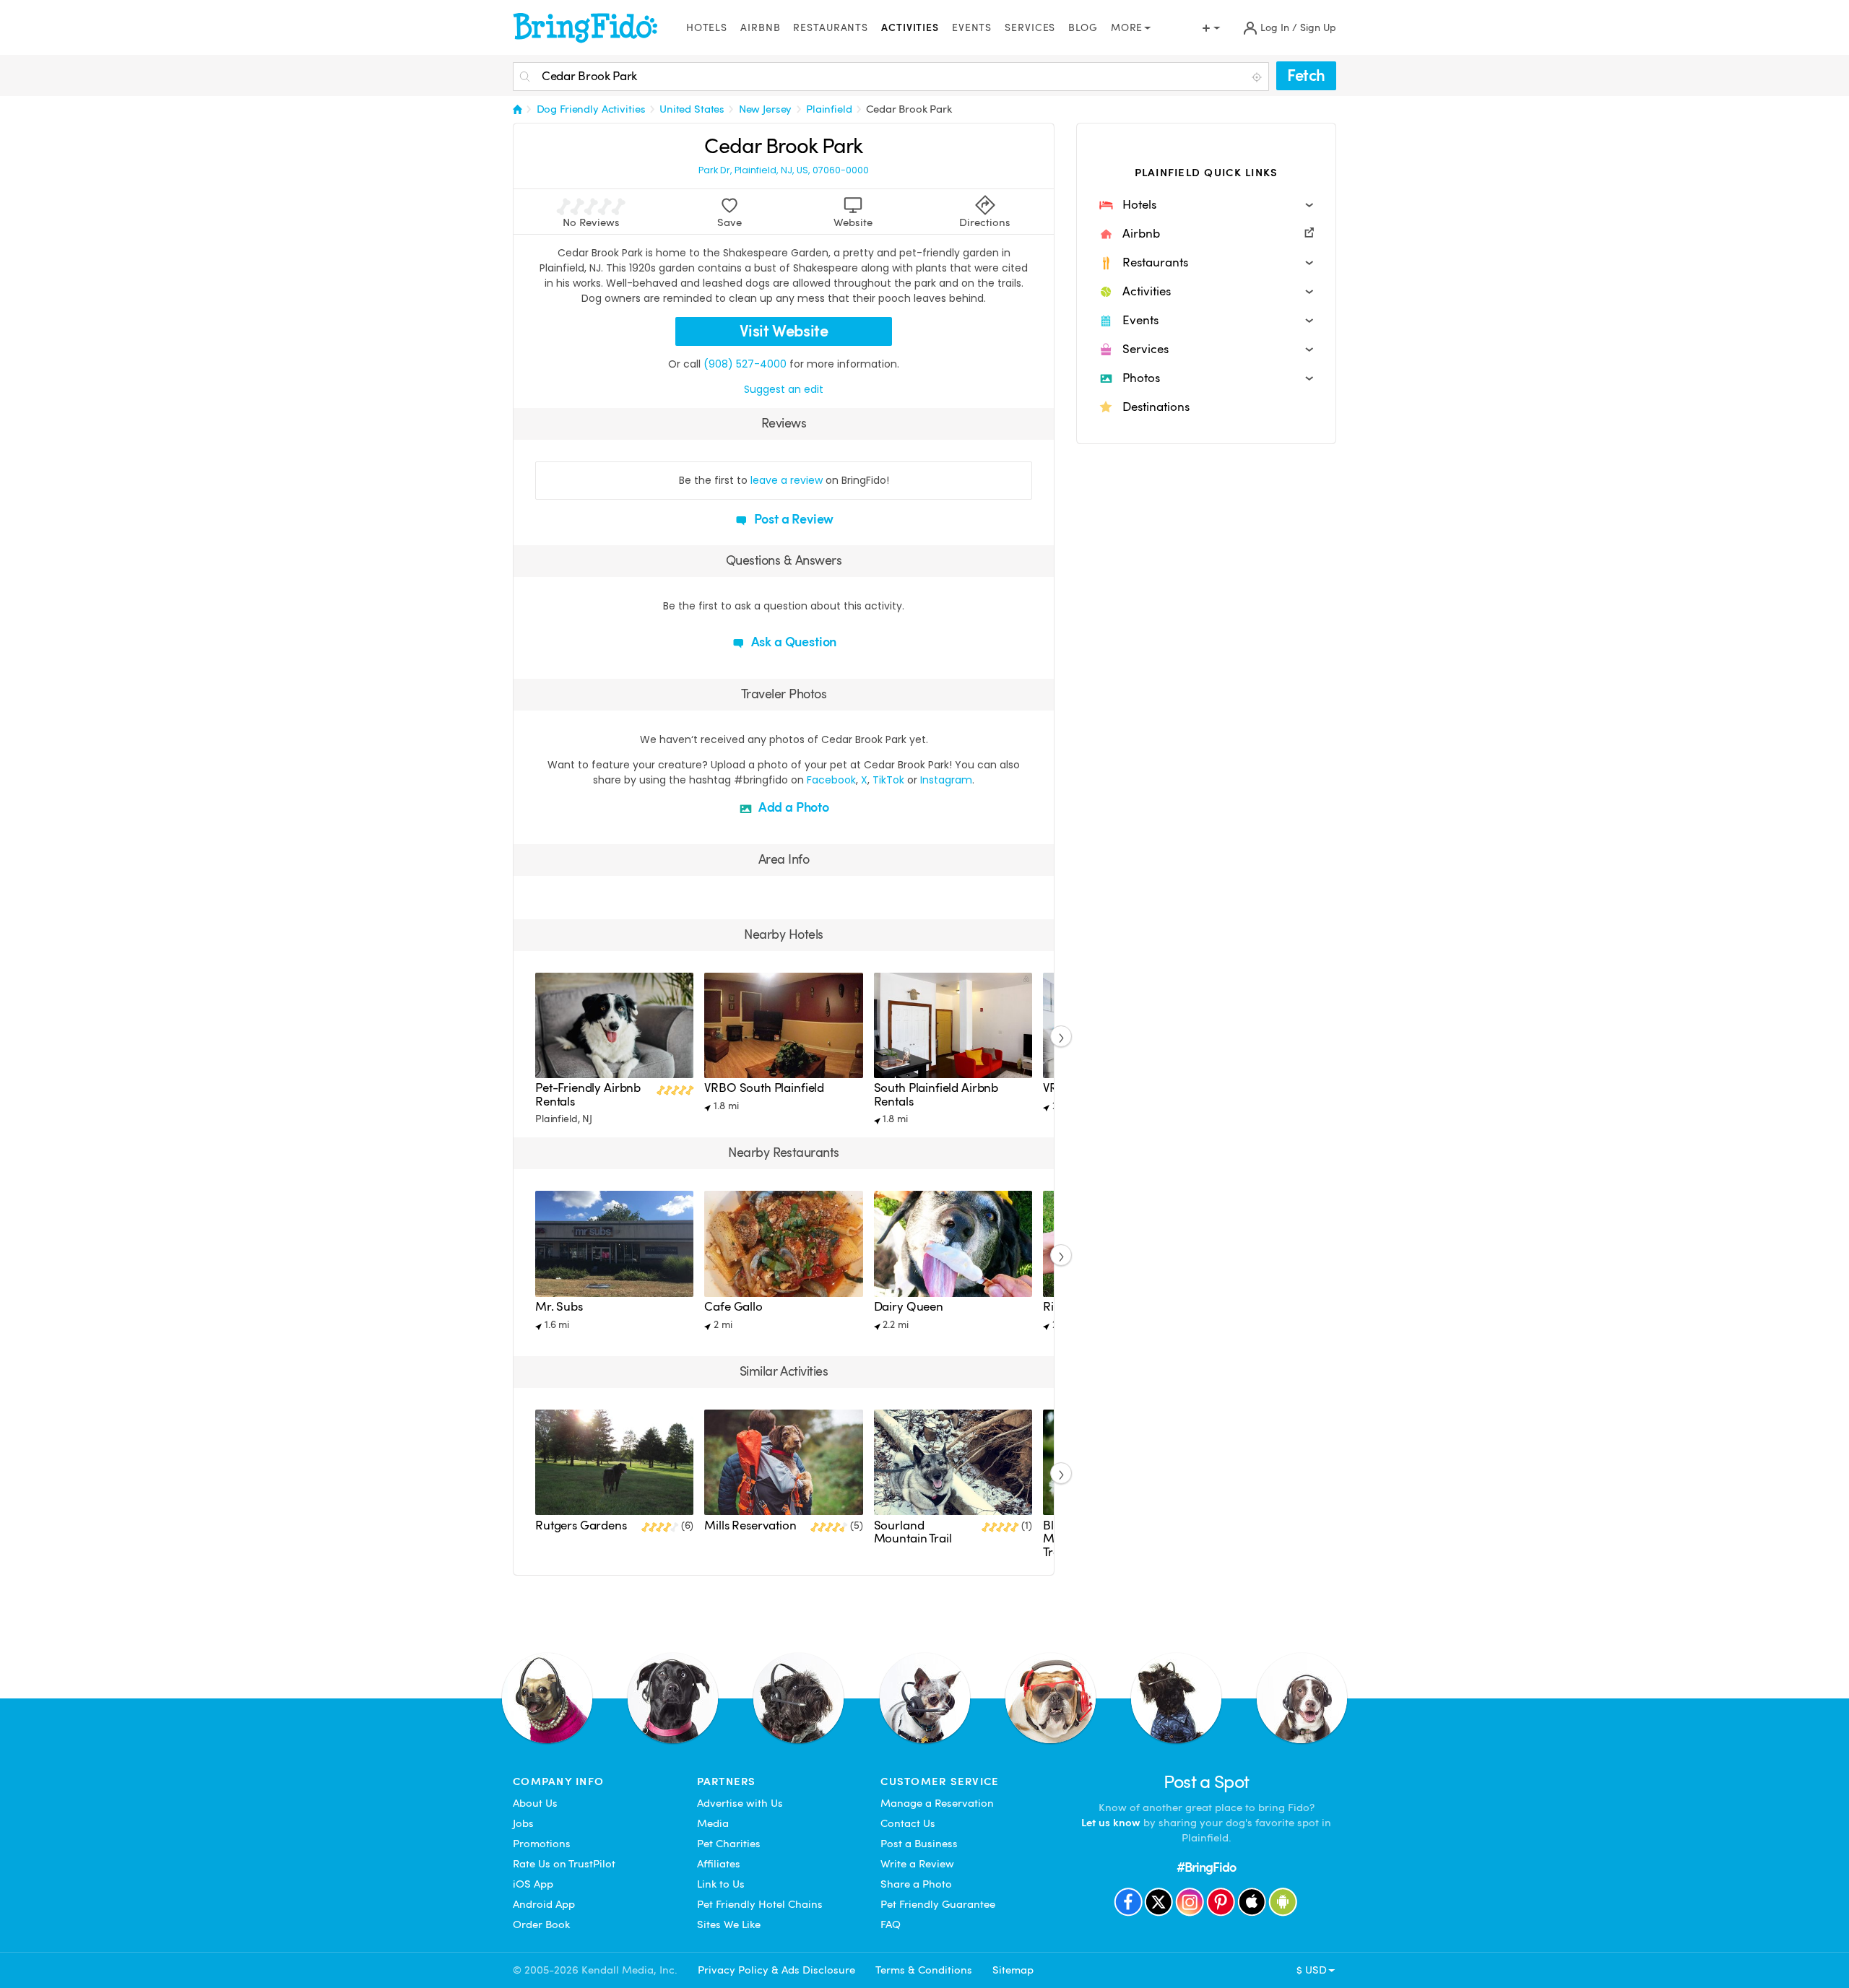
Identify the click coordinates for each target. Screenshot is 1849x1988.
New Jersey (766, 109)
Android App (544, 1904)
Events (972, 28)
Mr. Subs (559, 1307)
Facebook (831, 780)
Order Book (541, 1924)
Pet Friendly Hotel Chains (760, 1904)
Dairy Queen (909, 1307)
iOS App (533, 1884)
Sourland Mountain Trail (913, 1532)
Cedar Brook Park (909, 109)
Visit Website (784, 331)
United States (692, 109)
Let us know (1111, 1823)
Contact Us (908, 1823)
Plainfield (829, 109)
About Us (535, 1803)
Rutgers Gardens (581, 1525)
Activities (910, 28)
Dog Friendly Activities (591, 109)
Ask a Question (792, 642)
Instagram (946, 780)
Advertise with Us (740, 1803)
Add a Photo (792, 807)
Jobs (523, 1823)
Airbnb (760, 28)
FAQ (891, 1924)
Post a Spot (1207, 1782)
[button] (1206, 205)
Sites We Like (729, 1924)
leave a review (787, 480)
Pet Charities (729, 1844)
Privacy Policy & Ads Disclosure (776, 1970)
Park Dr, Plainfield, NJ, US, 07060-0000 (784, 170)
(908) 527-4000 (745, 364)
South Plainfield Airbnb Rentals (936, 1094)
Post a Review (793, 519)
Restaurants (831, 28)
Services (1030, 28)
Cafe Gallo (733, 1307)
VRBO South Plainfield (764, 1088)
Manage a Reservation (937, 1803)
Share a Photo (916, 1884)
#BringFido (1206, 1867)
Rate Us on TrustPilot (564, 1864)
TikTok (888, 780)
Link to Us (721, 1884)
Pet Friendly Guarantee (938, 1904)
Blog (1083, 28)
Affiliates (719, 1864)
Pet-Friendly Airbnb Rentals (588, 1094)
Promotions (542, 1844)
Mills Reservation (750, 1525)
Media (713, 1823)
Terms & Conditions (924, 1970)
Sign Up (1318, 28)
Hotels (707, 28)
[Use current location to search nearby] (1258, 77)
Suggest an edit (784, 389)
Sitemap (1013, 1970)
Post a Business (919, 1844)
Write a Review (917, 1864)
